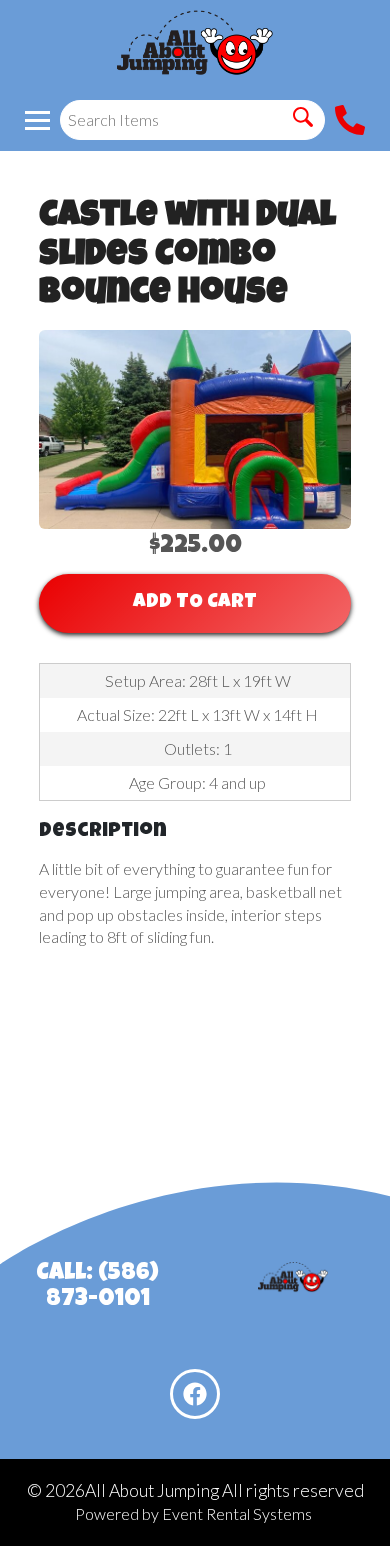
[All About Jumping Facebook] (195, 1394)
